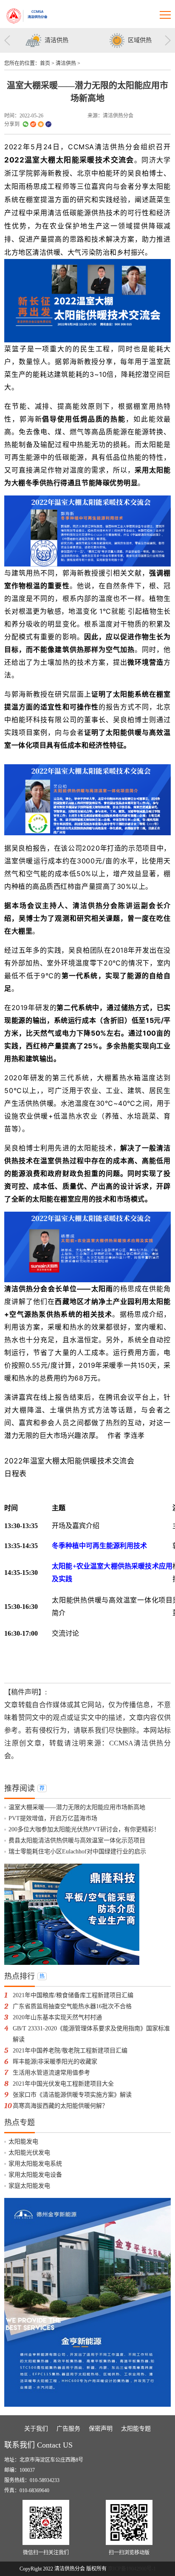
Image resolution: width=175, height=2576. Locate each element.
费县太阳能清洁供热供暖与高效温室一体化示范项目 (77, 1840)
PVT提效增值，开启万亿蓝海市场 (53, 1818)
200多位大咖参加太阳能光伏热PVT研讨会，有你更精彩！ (84, 1829)
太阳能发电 (23, 2142)
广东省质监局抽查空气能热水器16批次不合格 (72, 2006)
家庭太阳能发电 (29, 2186)
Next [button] (168, 40)
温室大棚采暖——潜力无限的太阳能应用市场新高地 (77, 1807)
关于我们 (36, 2429)
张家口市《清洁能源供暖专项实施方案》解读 (72, 2095)
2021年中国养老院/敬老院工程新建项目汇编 (70, 2051)
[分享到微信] (25, 124)
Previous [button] (7, 40)
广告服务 (68, 2429)
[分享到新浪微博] (33, 124)
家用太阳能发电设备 (35, 2175)
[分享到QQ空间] (41, 124)
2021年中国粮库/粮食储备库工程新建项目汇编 (73, 1995)
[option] (46, 40)
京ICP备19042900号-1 (132, 2569)
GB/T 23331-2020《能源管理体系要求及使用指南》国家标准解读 (91, 2034)
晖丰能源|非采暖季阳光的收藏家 (55, 2062)
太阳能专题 (136, 2429)
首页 (45, 63)
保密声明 (101, 2429)
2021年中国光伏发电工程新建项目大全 (63, 2084)
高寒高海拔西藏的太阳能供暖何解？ (60, 2106)
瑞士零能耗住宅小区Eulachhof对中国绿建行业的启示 (77, 1852)
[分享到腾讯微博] (48, 124)
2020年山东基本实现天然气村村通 (57, 2017)
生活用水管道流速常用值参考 (51, 2073)
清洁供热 (66, 63)
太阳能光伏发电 (29, 2153)
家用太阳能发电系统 (35, 2164)
